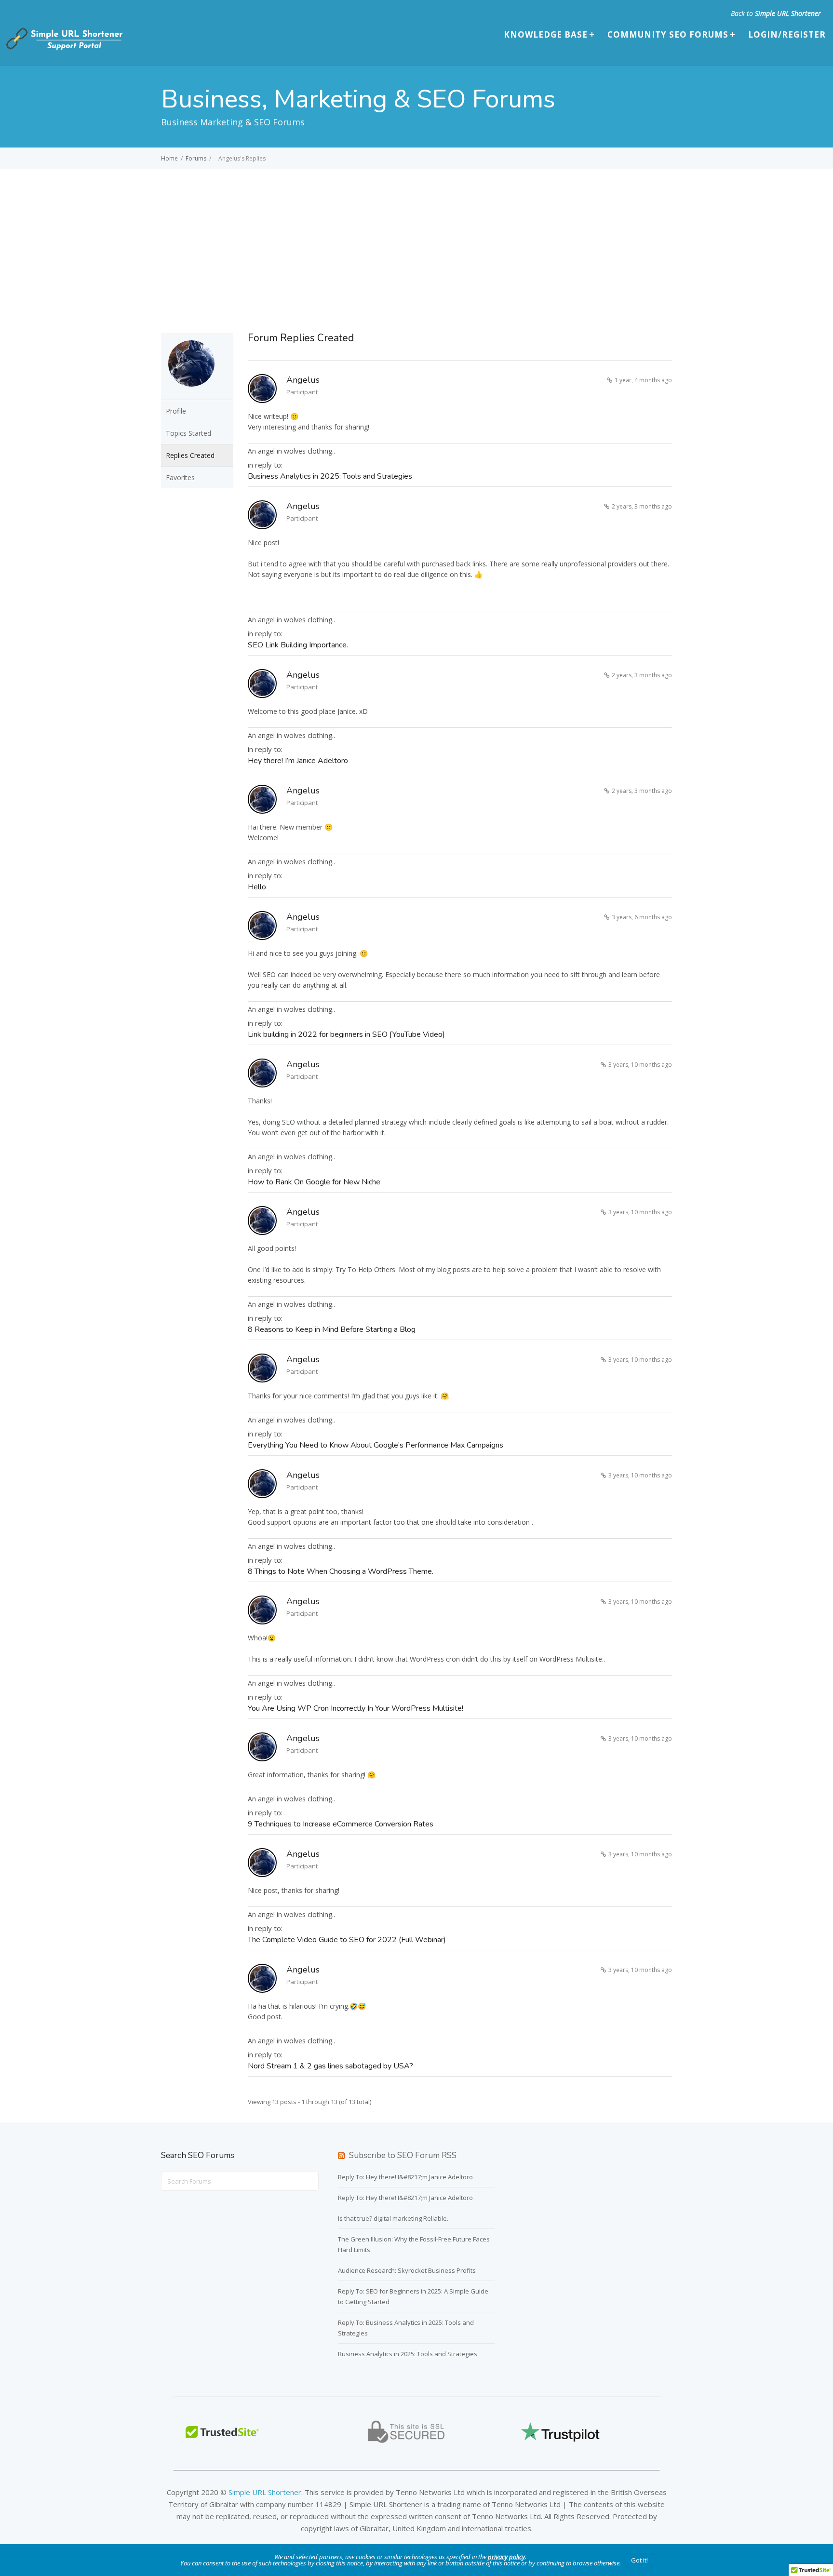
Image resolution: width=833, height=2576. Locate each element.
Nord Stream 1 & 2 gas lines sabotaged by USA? (330, 2066)
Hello (257, 887)
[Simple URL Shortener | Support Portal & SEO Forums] (63, 48)
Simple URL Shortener (788, 13)
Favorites (180, 477)
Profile (176, 411)
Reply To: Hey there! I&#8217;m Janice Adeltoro (405, 2177)
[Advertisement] (416, 241)
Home (169, 158)
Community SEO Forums (668, 34)
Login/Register (787, 34)
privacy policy (506, 2557)
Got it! (639, 2560)
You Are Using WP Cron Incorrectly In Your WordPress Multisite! (356, 1708)
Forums (196, 158)
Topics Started (188, 433)
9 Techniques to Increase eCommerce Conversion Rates (341, 1824)
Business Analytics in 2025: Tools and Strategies (330, 476)
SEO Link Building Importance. (298, 645)
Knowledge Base (546, 34)
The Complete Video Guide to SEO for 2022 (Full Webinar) (347, 1940)
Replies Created (190, 455)
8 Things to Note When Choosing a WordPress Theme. (341, 1571)
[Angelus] (191, 393)
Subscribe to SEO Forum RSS (403, 2155)
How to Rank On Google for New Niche (314, 1182)
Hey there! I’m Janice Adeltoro (298, 761)
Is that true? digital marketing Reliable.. (394, 2218)
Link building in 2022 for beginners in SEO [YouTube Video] (346, 1034)
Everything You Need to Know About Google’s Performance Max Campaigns (376, 1445)
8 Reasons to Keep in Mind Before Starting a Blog (332, 1329)
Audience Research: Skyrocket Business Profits (407, 2270)
